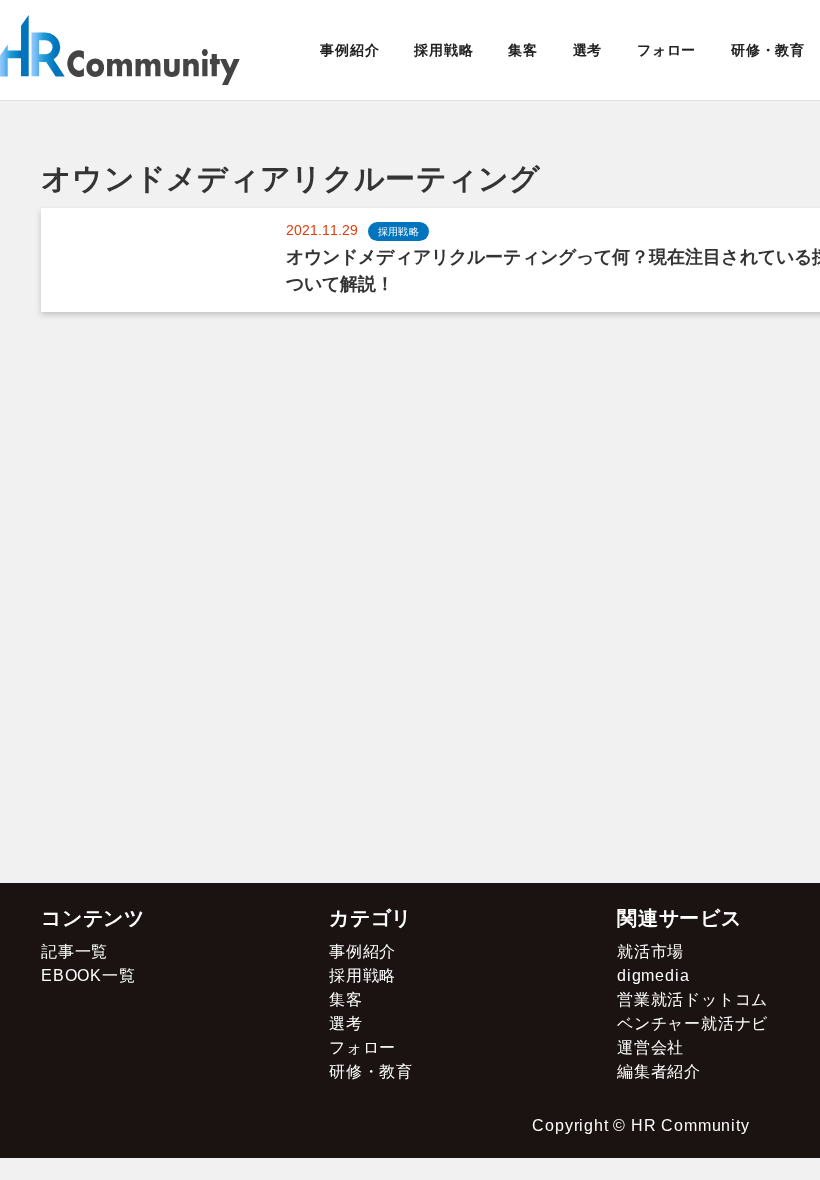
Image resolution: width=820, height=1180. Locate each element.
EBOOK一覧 (88, 975)
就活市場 (650, 951)
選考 (588, 50)
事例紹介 (349, 50)
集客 (523, 50)
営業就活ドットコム (692, 999)
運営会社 (650, 1047)
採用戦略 (443, 50)
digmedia (653, 975)
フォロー (666, 50)
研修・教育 (768, 50)
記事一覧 (74, 951)
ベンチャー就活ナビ (692, 1023)
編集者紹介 (659, 1071)
